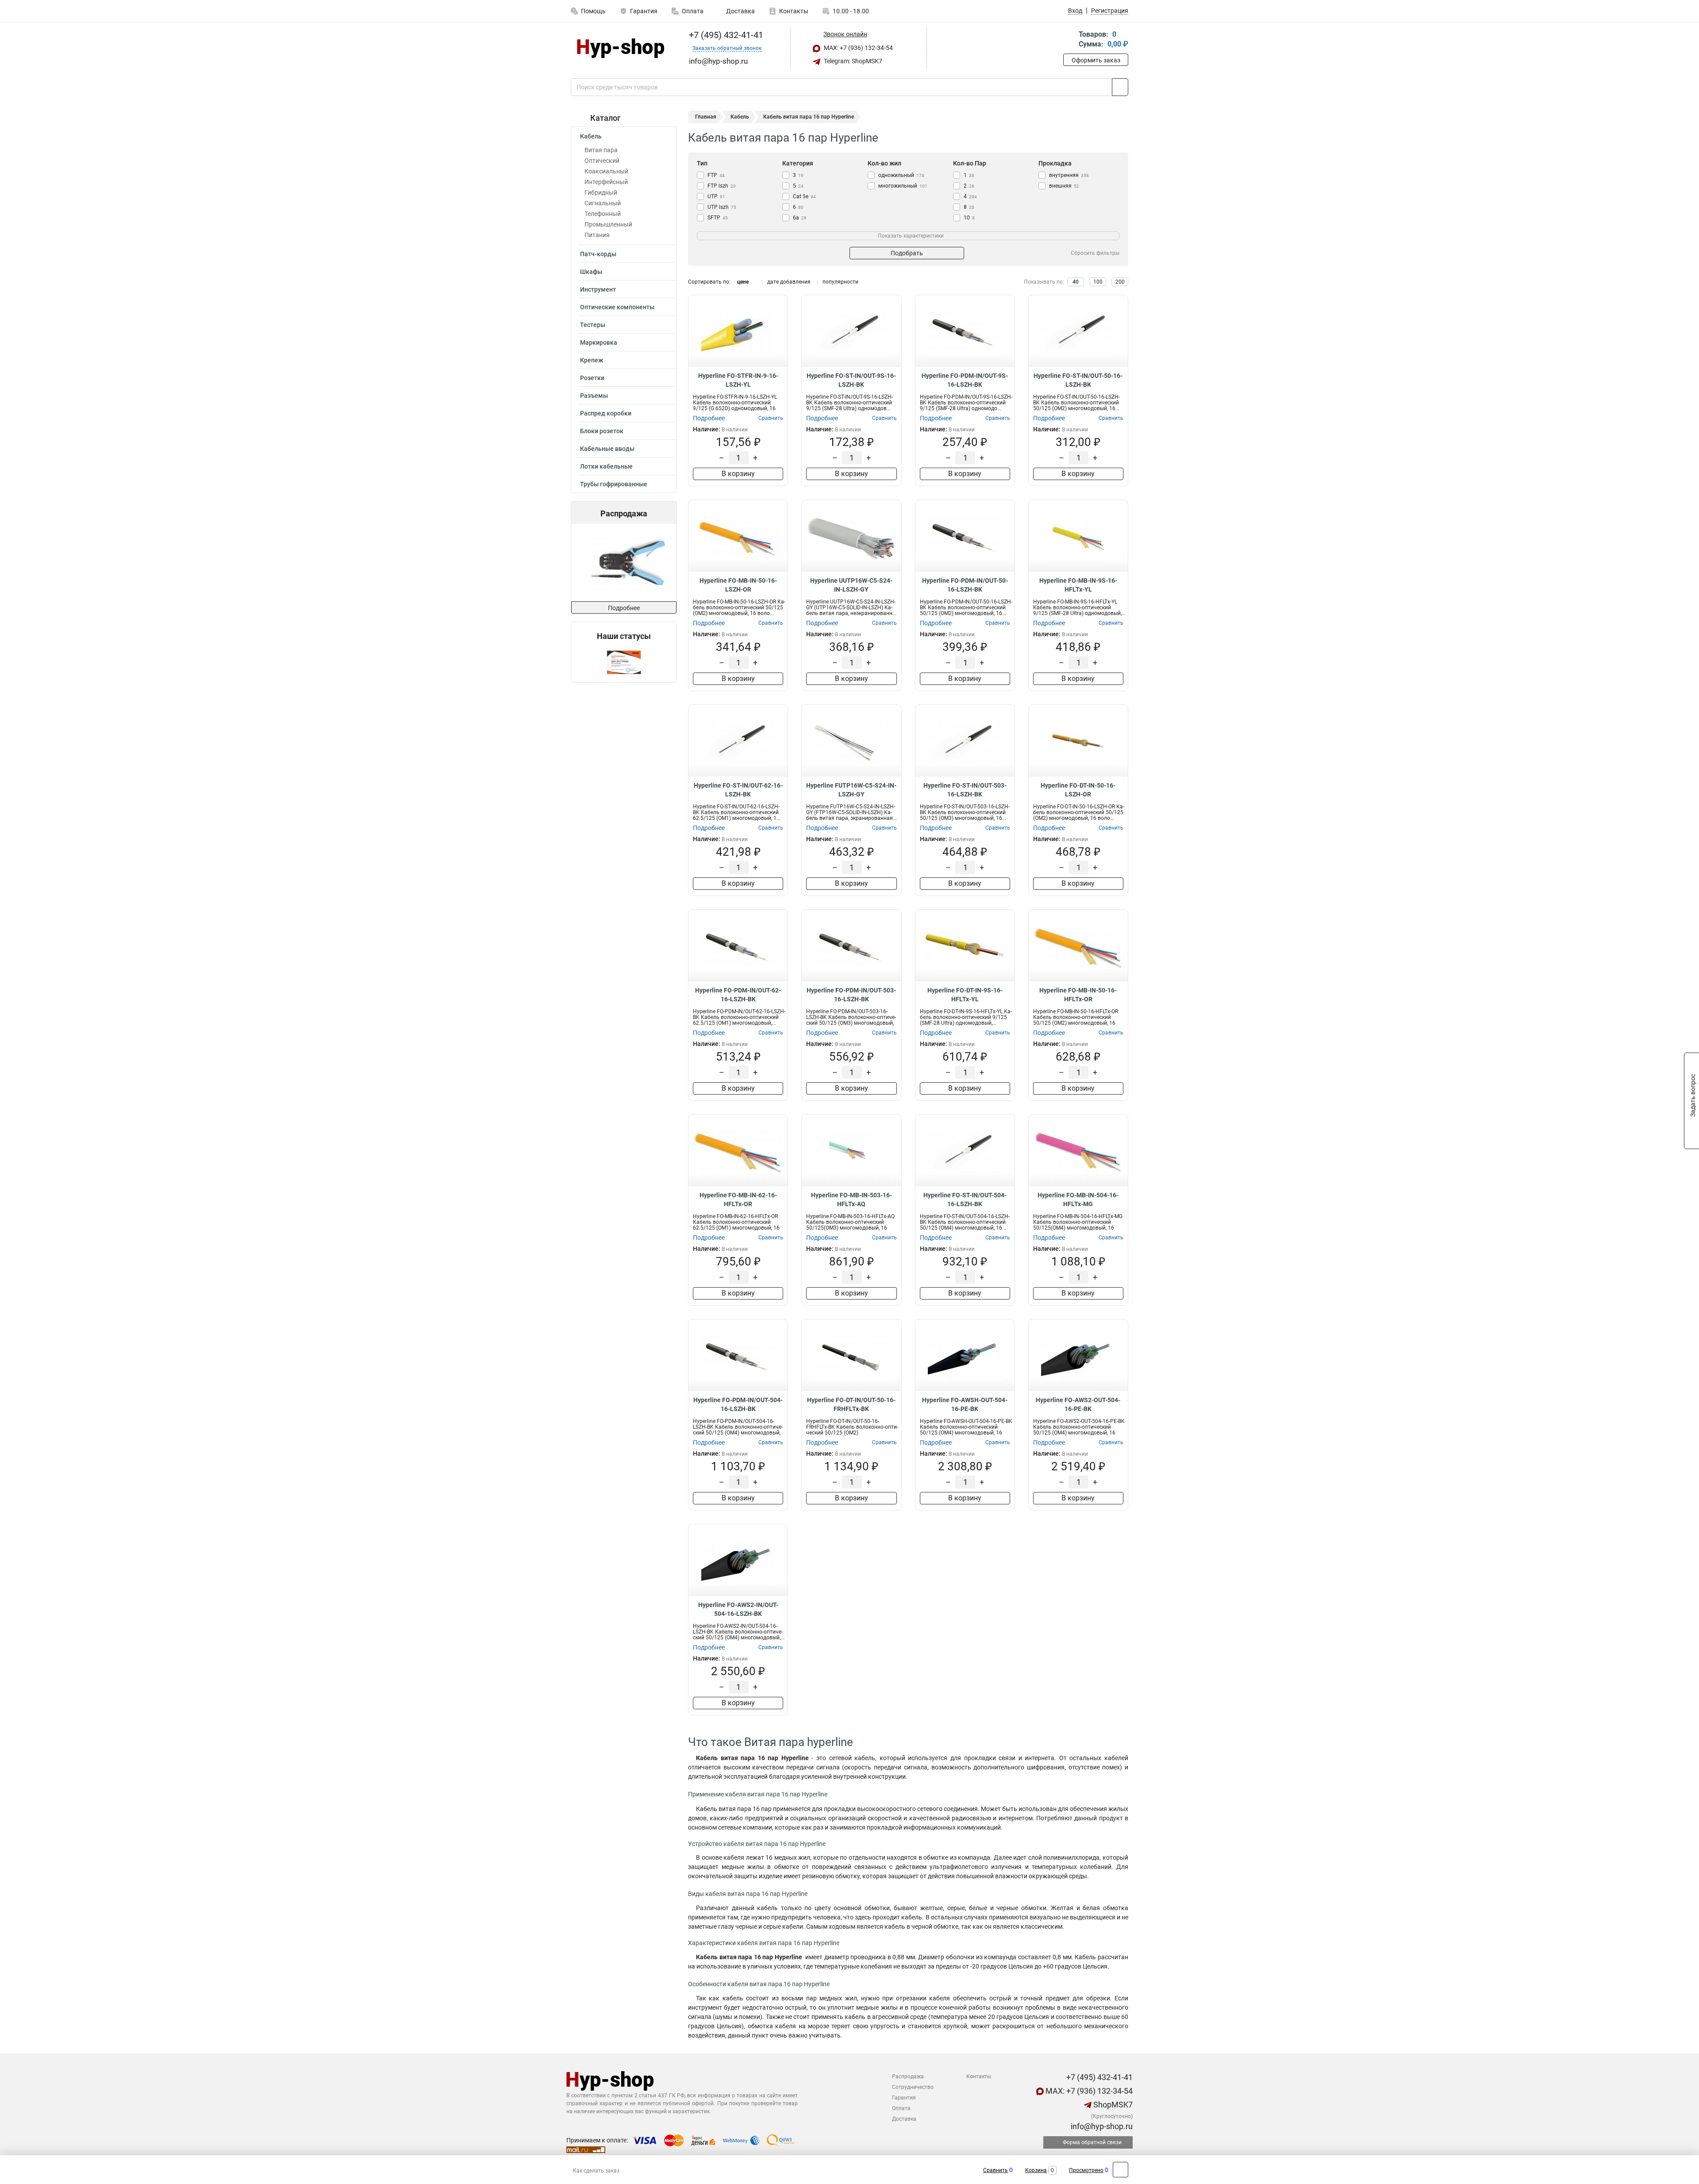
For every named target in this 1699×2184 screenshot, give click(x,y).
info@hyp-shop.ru (1101, 2126)
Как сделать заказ (596, 2171)
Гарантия (644, 11)
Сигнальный (603, 203)
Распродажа (908, 2076)
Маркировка (599, 342)
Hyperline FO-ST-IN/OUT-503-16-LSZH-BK (965, 790)
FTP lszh (722, 186)
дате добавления (789, 282)
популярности (840, 282)
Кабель (591, 136)
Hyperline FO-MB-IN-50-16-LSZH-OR (738, 585)
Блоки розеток (602, 431)
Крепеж (592, 360)
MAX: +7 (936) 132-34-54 (858, 48)
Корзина (1036, 2170)
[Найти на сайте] (1120, 87)
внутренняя (1069, 175)
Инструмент (598, 289)
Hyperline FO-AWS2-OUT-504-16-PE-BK (1078, 1404)
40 (1076, 282)
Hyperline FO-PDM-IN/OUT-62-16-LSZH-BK (738, 995)
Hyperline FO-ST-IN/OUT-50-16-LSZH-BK (1078, 380)
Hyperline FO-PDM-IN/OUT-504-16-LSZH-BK (738, 1404)
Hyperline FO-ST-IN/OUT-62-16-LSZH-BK (738, 790)
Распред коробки (606, 413)
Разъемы (594, 396)
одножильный (901, 175)
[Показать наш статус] (624, 662)
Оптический (602, 161)
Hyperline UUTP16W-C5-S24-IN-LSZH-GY (851, 585)
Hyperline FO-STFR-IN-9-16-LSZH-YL (738, 380)
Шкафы (591, 272)
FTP (716, 175)
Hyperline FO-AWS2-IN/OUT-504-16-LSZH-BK (738, 1609)
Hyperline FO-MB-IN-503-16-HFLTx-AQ (851, 1200)
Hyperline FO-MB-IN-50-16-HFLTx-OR (1078, 995)
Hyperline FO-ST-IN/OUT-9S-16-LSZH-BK (851, 380)
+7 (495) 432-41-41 (725, 35)
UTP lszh (722, 207)
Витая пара (601, 150)
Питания (597, 235)
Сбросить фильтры (1095, 253)
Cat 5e (804, 196)
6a (800, 218)
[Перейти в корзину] (1069, 40)
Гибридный (601, 192)
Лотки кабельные (606, 466)
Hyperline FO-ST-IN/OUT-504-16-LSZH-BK (965, 1200)
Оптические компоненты (617, 307)
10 (969, 218)
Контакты (794, 11)
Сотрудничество (913, 2087)
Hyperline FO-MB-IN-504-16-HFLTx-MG (1078, 1200)
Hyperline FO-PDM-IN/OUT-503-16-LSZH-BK (851, 995)
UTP (716, 196)
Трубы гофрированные (614, 484)
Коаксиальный (606, 171)
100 (1098, 282)
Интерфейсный (606, 182)
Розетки (592, 378)
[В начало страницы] (1120, 2170)
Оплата (693, 11)
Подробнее (624, 608)
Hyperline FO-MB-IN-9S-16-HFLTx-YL (1078, 585)
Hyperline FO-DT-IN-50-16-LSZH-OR (1078, 790)
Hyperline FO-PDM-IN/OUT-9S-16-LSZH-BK (965, 380)
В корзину (738, 474)
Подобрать (907, 253)
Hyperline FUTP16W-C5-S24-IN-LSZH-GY (851, 790)
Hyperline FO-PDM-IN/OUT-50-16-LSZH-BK (965, 585)
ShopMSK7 (1112, 2105)
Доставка (740, 11)
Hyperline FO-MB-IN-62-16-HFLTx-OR (738, 1200)
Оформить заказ (1096, 60)
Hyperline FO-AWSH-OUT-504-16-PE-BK (965, 1404)
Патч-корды (598, 254)
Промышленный (608, 224)
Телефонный (603, 214)
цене (743, 282)
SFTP (718, 218)
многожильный (903, 186)
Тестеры (593, 325)
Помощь (593, 11)
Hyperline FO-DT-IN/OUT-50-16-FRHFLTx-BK (851, 1404)
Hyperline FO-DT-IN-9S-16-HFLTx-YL (965, 995)
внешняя (1064, 186)
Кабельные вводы (607, 449)
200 (1120, 282)
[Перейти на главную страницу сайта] (621, 48)
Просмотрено (1086, 2170)
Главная (706, 117)
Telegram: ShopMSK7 (852, 61)
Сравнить (996, 2170)
